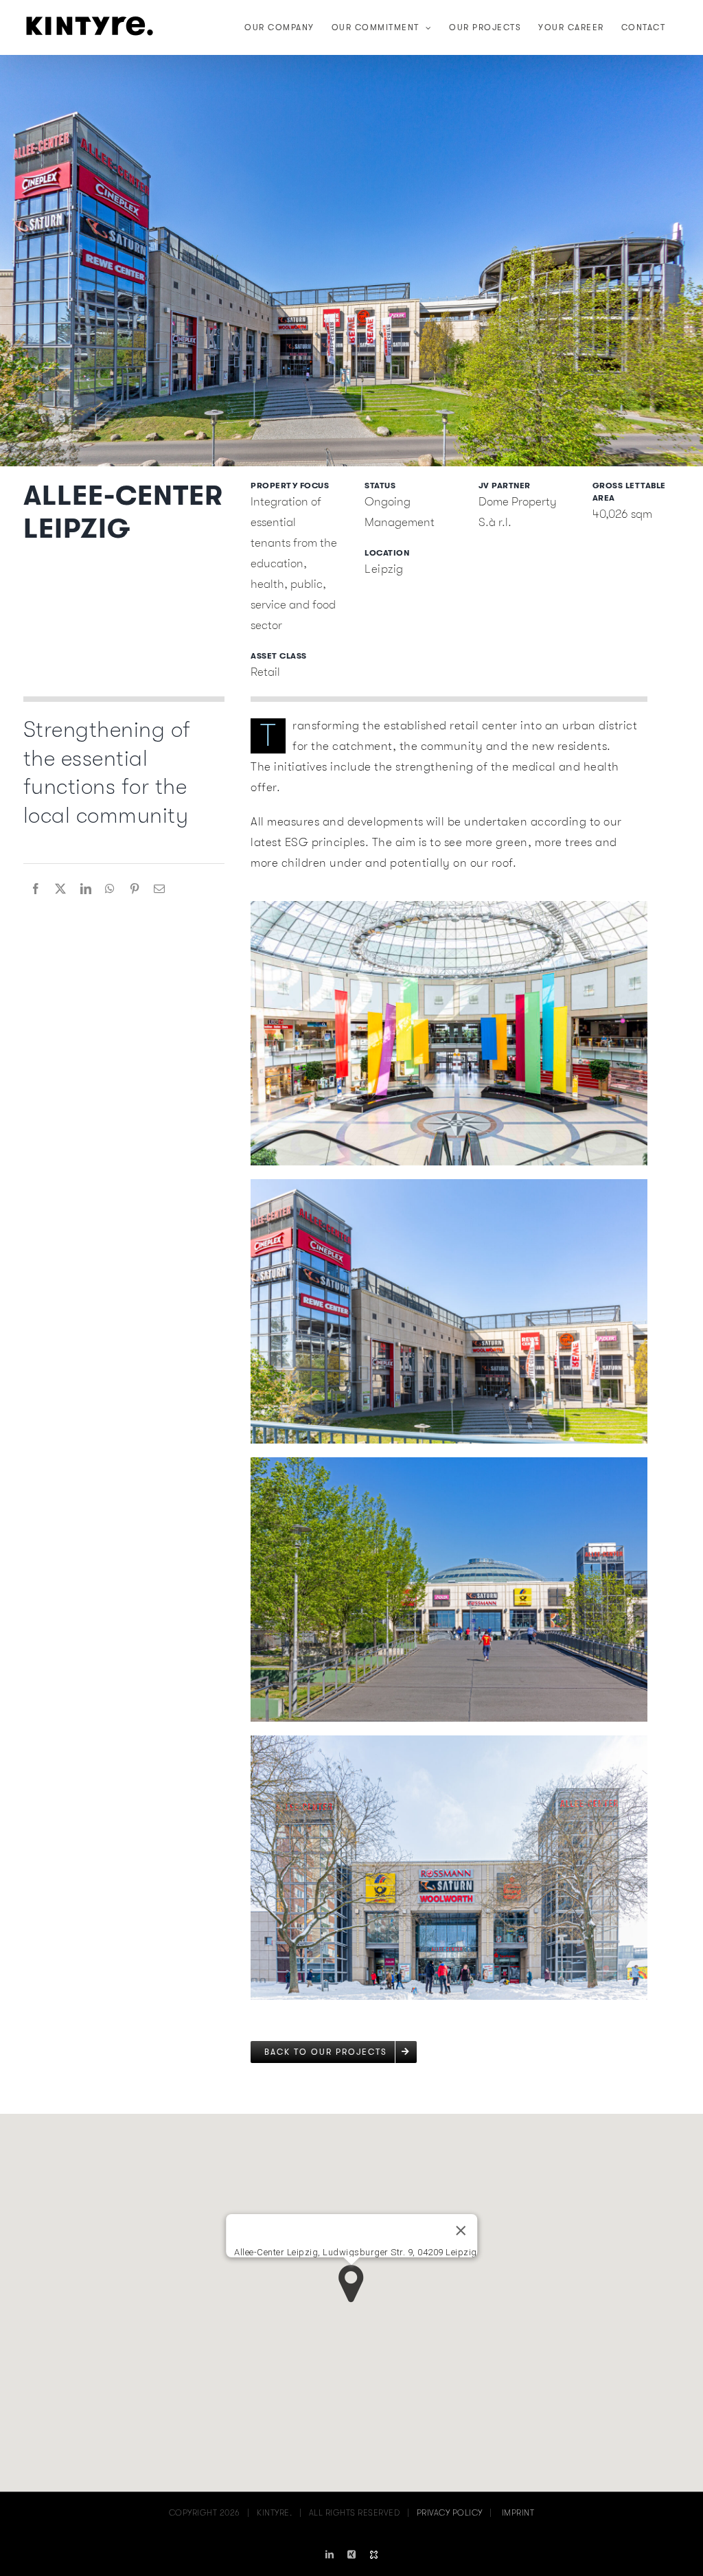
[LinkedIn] (86, 889)
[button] (351, 2284)
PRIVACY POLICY (450, 2513)
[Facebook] (36, 889)
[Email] (160, 889)
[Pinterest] (135, 889)
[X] (61, 889)
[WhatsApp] (110, 889)
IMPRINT (518, 2513)
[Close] (461, 2231)
